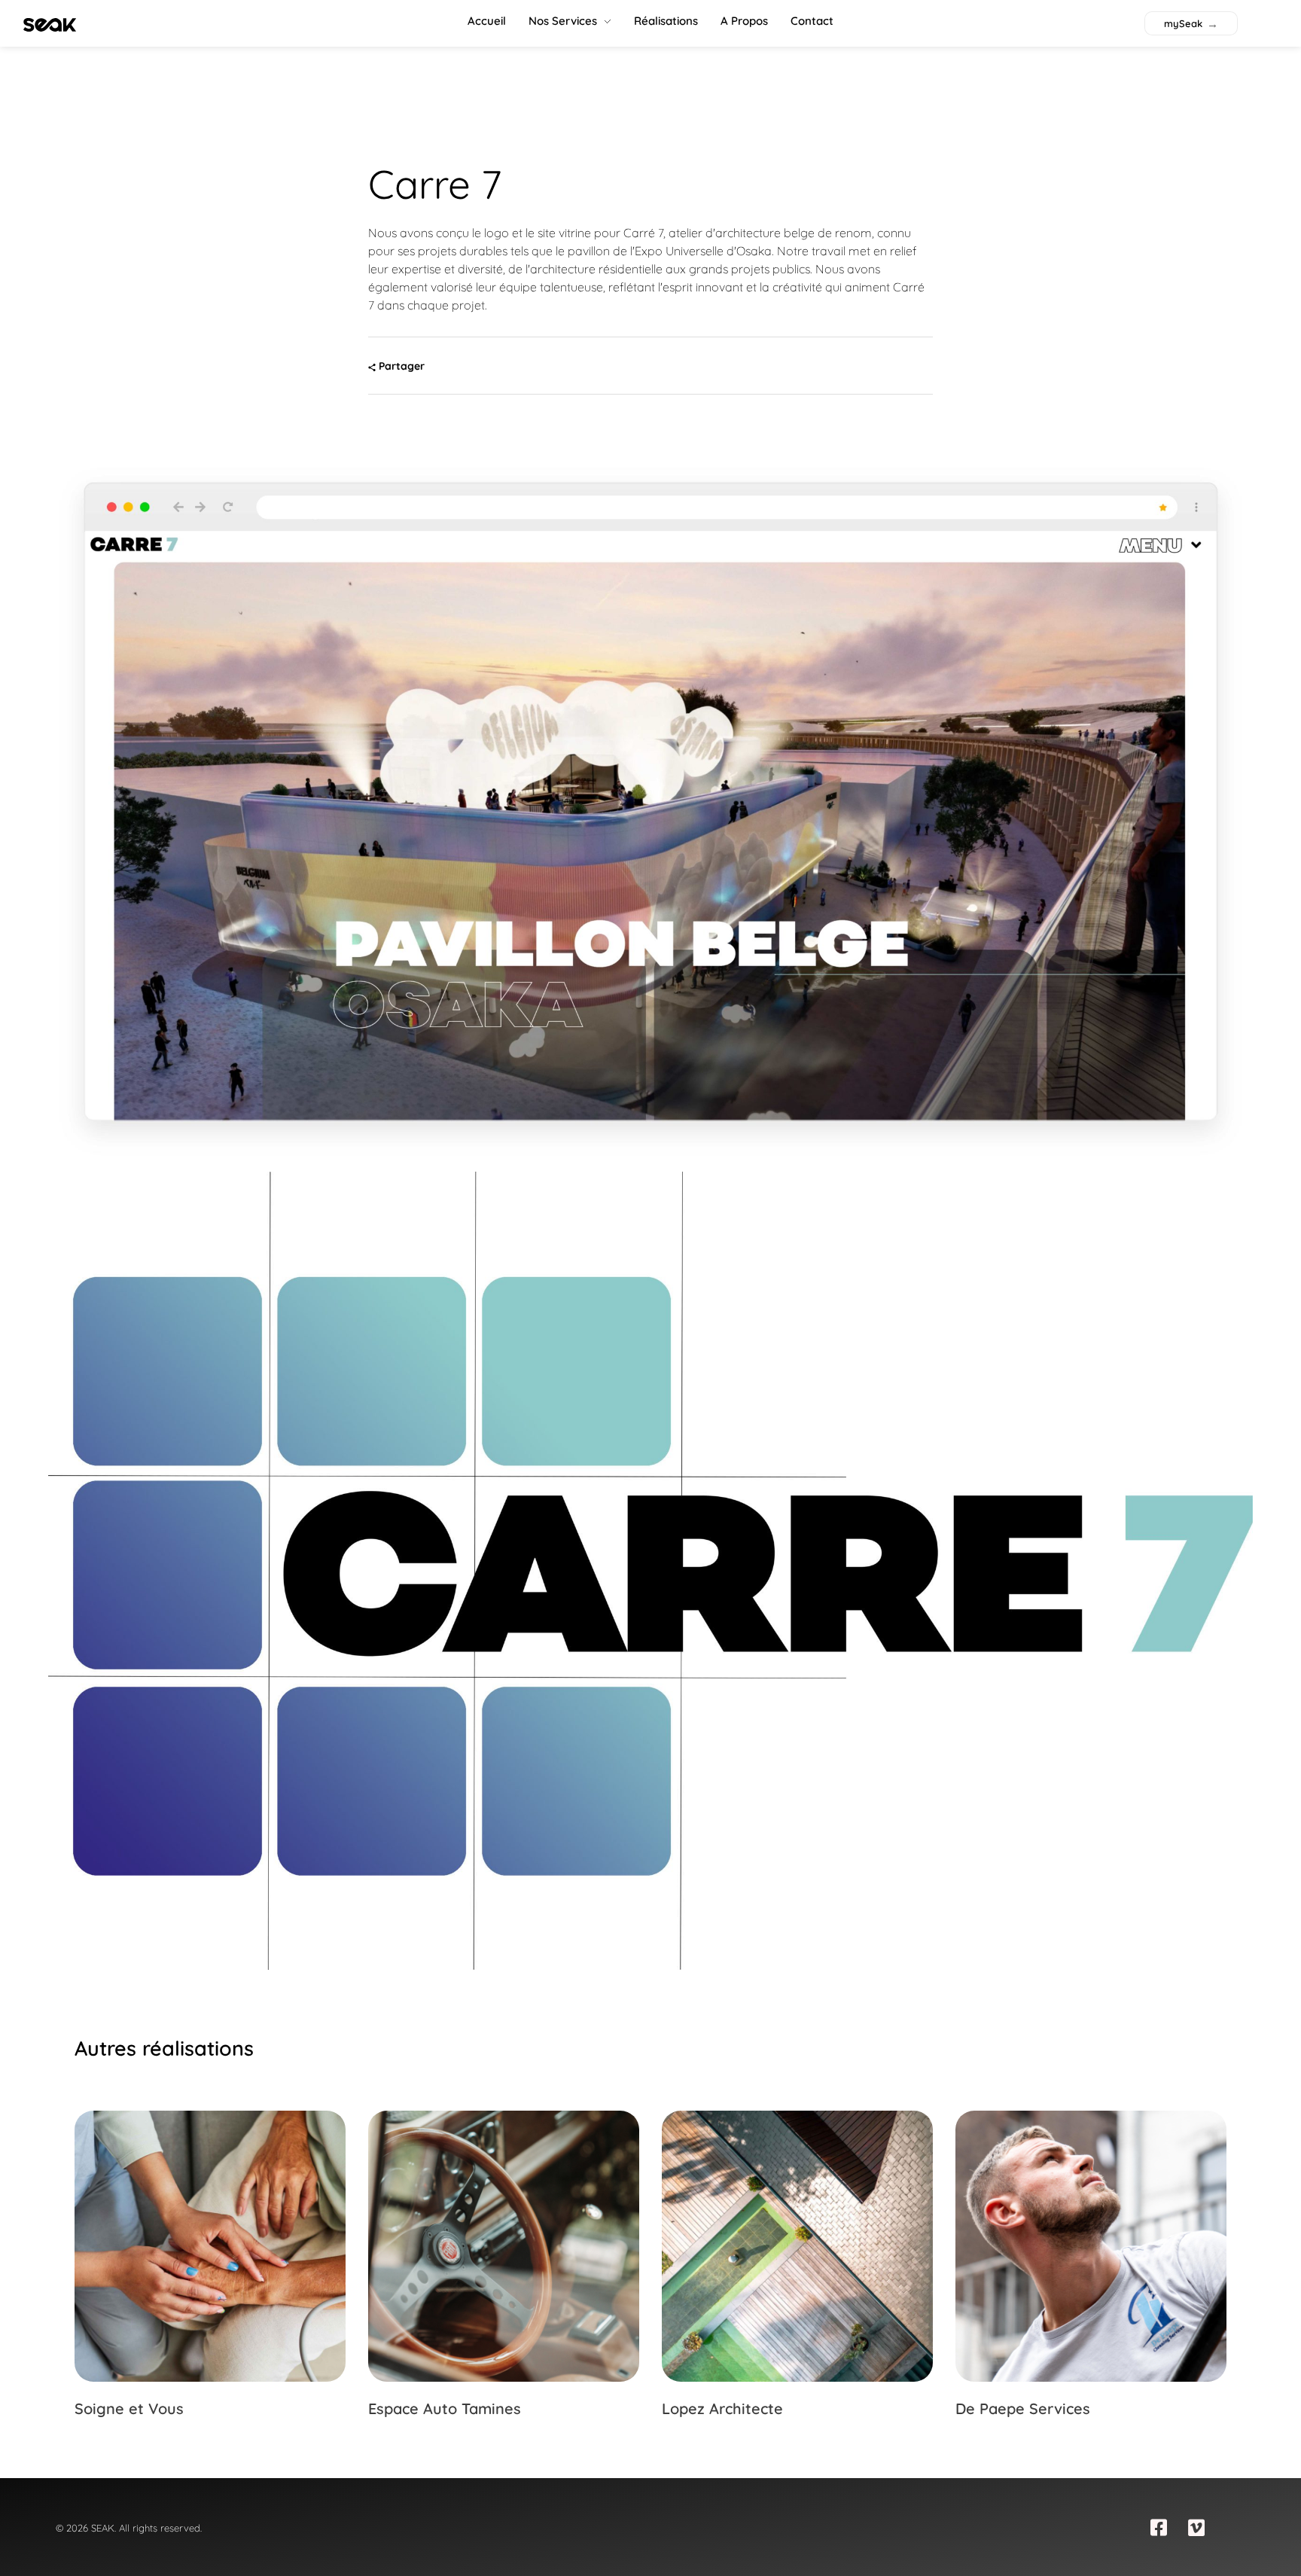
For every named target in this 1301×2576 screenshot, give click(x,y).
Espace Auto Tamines (445, 2408)
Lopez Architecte (722, 2408)
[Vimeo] (1196, 2527)
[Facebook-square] (1159, 2527)
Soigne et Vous (129, 2408)
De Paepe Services (1023, 2408)
